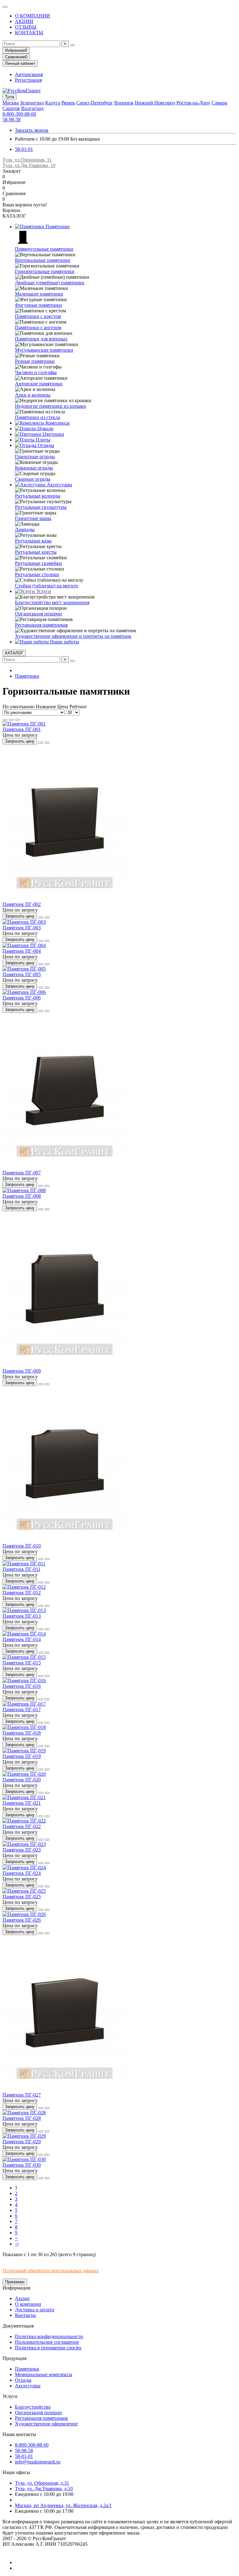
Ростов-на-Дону (193, 103)
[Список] (11, 720)
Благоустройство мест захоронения (52, 602)
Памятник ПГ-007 (22, 1173)
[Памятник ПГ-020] (24, 1774)
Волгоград (32, 108)
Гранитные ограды (35, 457)
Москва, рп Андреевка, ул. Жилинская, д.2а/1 (63, 2505)
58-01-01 (24, 149)
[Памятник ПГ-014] (24, 1634)
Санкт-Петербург (95, 103)
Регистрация (28, 80)
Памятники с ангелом (38, 327)
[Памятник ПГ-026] (24, 1914)
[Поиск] (73, 45)
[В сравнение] (47, 743)
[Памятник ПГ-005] (24, 969)
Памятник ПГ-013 (22, 1616)
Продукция (14, 2358)
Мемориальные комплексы (44, 2374)
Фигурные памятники (38, 305)
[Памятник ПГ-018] (24, 1727)
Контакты (25, 2315)
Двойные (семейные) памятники (50, 283)
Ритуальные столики (37, 574)
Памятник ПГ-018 (22, 1733)
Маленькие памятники (39, 294)
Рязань (68, 103)
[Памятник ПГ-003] (24, 922)
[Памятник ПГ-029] (24, 2136)
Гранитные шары (33, 518)
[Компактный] (17, 720)
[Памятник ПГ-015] (24, 1657)
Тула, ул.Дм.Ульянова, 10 (29, 165)
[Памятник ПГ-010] (65, 1540)
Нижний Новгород (155, 103)
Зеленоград (32, 103)
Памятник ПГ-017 (22, 1709)
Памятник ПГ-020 (22, 1780)
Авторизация (29, 74)
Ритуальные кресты (36, 552)
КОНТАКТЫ (29, 33)
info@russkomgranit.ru (38, 2462)
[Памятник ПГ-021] (24, 1797)
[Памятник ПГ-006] (24, 992)
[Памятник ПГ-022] (24, 1821)
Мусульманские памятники (44, 350)
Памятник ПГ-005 (22, 974)
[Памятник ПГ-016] (24, 1680)
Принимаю (15, 2282)
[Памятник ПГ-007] (65, 1167)
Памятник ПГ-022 (22, 1826)
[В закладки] (41, 743)
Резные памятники (35, 361)
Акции (22, 2298)
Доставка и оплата (35, 2310)
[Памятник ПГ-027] (65, 2089)
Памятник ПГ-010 (22, 1546)
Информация (16, 2288)
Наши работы (64, 642)
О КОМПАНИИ (33, 16)
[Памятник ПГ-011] (24, 1564)
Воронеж (124, 103)
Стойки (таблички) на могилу (47, 586)
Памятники (57, 226)
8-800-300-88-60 (19, 114)
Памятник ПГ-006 (22, 998)
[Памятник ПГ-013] (24, 1610)
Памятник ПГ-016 (22, 1686)
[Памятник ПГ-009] (65, 1365)
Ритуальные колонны (38, 496)
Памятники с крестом (38, 316)
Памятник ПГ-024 (22, 1873)
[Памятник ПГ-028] (24, 2113)
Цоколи (45, 429)
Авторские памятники (39, 384)
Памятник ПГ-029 (22, 2142)
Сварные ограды (33, 479)
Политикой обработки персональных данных (51, 2271)
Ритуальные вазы (33, 541)
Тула (9, 97)
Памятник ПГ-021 (22, 1803)
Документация (18, 2326)
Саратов (11, 108)
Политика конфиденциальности (49, 2336)
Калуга (53, 103)
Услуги (43, 591)
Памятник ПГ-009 (22, 1371)
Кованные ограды (34, 468)
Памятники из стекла (37, 417)
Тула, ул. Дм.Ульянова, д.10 (44, 2489)
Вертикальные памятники (43, 260)
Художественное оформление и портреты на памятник (73, 636)
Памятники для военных (41, 339)
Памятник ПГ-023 (22, 1850)
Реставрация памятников (41, 625)
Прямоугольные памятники (44, 249)
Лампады (25, 530)
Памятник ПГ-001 (22, 729)
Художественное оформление (46, 2424)
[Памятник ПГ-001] (24, 724)
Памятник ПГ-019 (22, 1756)
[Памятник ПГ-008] (24, 1190)
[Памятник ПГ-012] (24, 1587)
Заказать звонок (32, 130)
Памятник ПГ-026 (22, 1920)
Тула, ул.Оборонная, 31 (27, 160)
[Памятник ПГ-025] (24, 1891)
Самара (219, 103)
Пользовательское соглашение (47, 2342)
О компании (28, 2304)
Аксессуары (59, 485)
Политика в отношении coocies (48, 2348)
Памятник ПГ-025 (22, 1897)
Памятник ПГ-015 (22, 1663)
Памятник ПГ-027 (22, 2095)
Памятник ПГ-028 (22, 2118)
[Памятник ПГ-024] (24, 1868)
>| (17, 2244)
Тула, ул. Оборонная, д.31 (42, 2483)
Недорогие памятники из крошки (51, 406)
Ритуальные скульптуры (41, 507)
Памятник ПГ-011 (21, 1569)
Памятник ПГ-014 (22, 1639)
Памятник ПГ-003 (22, 928)
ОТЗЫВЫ (26, 27)
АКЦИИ (24, 21)
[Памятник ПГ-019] (24, 1751)
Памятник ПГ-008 (22, 1196)
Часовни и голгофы (36, 372)
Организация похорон (38, 614)
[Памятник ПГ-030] (24, 2159)
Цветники (53, 434)
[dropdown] (5, 7)
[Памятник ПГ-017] (24, 1704)
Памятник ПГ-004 (22, 951)
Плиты (42, 440)
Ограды (45, 445)
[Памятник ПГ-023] (24, 1844)
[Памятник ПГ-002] (65, 899)
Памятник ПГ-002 (22, 904)
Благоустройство (33, 2407)
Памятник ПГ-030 (22, 2165)
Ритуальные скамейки (38, 563)
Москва (11, 103)
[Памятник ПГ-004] (24, 945)
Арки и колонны (33, 395)
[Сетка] (5, 720)
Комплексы (57, 423)
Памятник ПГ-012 (22, 1593)
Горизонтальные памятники (45, 271)
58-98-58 (12, 120)
